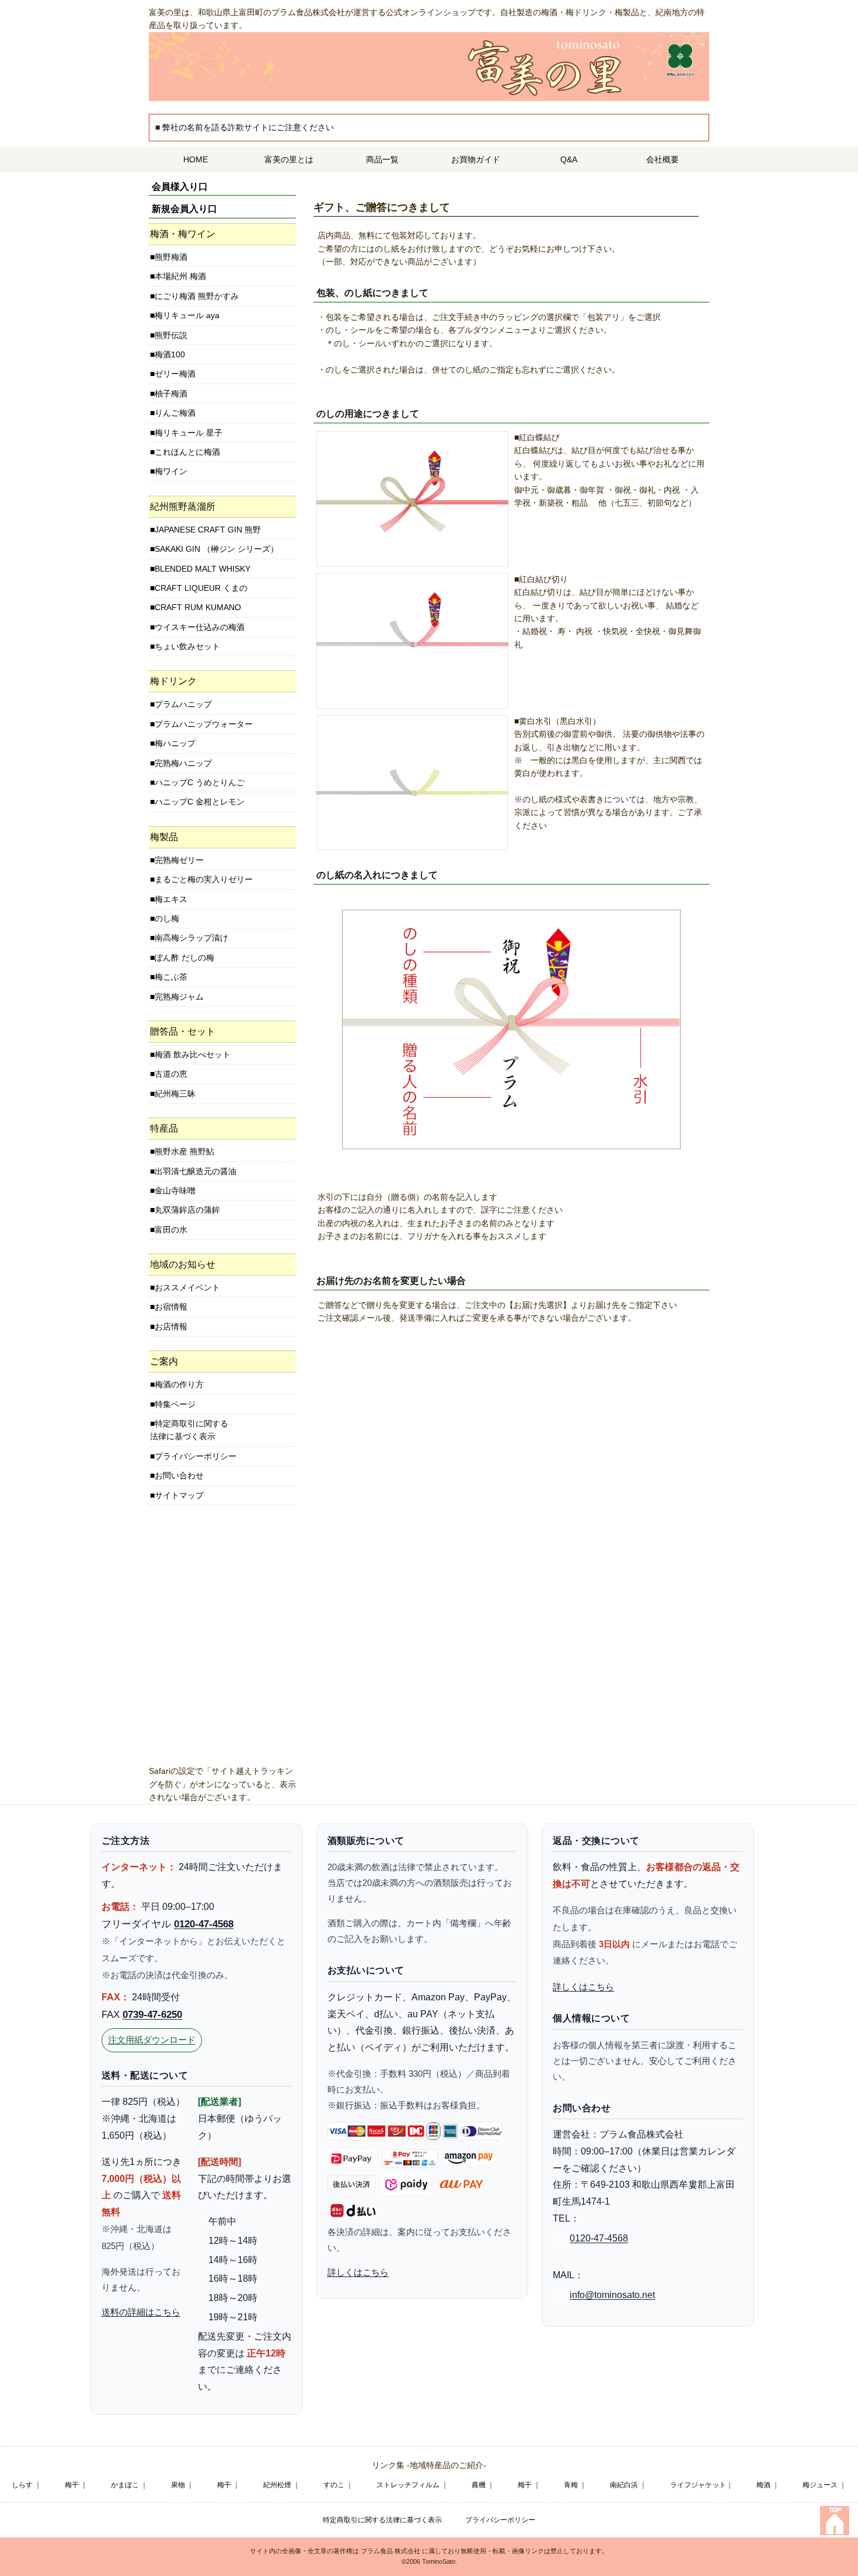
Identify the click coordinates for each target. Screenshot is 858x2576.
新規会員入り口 (184, 209)
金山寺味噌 (175, 1190)
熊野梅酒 (171, 257)
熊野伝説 (171, 335)
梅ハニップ (175, 743)
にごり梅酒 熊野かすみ (197, 296)
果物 (178, 2485)
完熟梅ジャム (179, 997)
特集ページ (175, 1404)
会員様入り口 (180, 187)
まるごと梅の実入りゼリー (204, 879)
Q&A (569, 159)
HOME (196, 159)
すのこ (334, 2485)
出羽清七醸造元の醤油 (196, 1171)
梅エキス (171, 899)
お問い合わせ (179, 1475)
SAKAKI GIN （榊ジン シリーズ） (217, 549)
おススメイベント (187, 1287)
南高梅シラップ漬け (191, 938)
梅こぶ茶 (171, 977)
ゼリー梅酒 (175, 374)
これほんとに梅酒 (187, 452)
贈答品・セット (183, 1031)
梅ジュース (820, 2485)
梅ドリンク (173, 681)
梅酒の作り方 (179, 1384)
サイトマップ (179, 1495)
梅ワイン (171, 471)
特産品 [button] (164, 1128)
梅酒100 (170, 354)
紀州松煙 (277, 2485)
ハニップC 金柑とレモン (200, 802)
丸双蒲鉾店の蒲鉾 (187, 1210)
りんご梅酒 (175, 413)
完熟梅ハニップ (183, 763)
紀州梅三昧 (175, 1094)
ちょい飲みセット (187, 646)
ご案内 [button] (164, 1361)
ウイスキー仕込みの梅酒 (200, 627)
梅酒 (763, 2485)
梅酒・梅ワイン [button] (183, 234)
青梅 (571, 2485)
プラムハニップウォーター (204, 724)
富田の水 (171, 1230)
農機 (479, 2485)
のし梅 (167, 918)
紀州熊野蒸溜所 (183, 507)
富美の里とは (289, 159)
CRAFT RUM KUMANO (198, 607)
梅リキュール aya (187, 315)
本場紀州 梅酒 (180, 276)
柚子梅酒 (171, 394)
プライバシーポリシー (196, 1456)
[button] (222, 507)
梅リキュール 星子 (189, 433)
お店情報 (171, 1327)
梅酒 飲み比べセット (193, 1054)
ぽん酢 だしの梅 (184, 958)
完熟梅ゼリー (179, 860)
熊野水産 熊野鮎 (184, 1151)
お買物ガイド (476, 159)
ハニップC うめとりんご (200, 782)
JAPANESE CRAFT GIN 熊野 (208, 530)
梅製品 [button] (164, 837)
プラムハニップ (183, 704)
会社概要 (662, 159)
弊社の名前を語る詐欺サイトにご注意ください (248, 127)
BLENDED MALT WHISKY (203, 569)
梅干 (72, 2485)
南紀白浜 (624, 2485)
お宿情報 (171, 1307)
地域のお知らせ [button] (183, 1264)
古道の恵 (171, 1074)
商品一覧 (382, 159)
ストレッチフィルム (408, 2485)
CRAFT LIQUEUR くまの (201, 588)
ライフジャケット (698, 2485)
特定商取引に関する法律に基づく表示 (189, 1430)
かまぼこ (125, 2485)
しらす (22, 2485)
